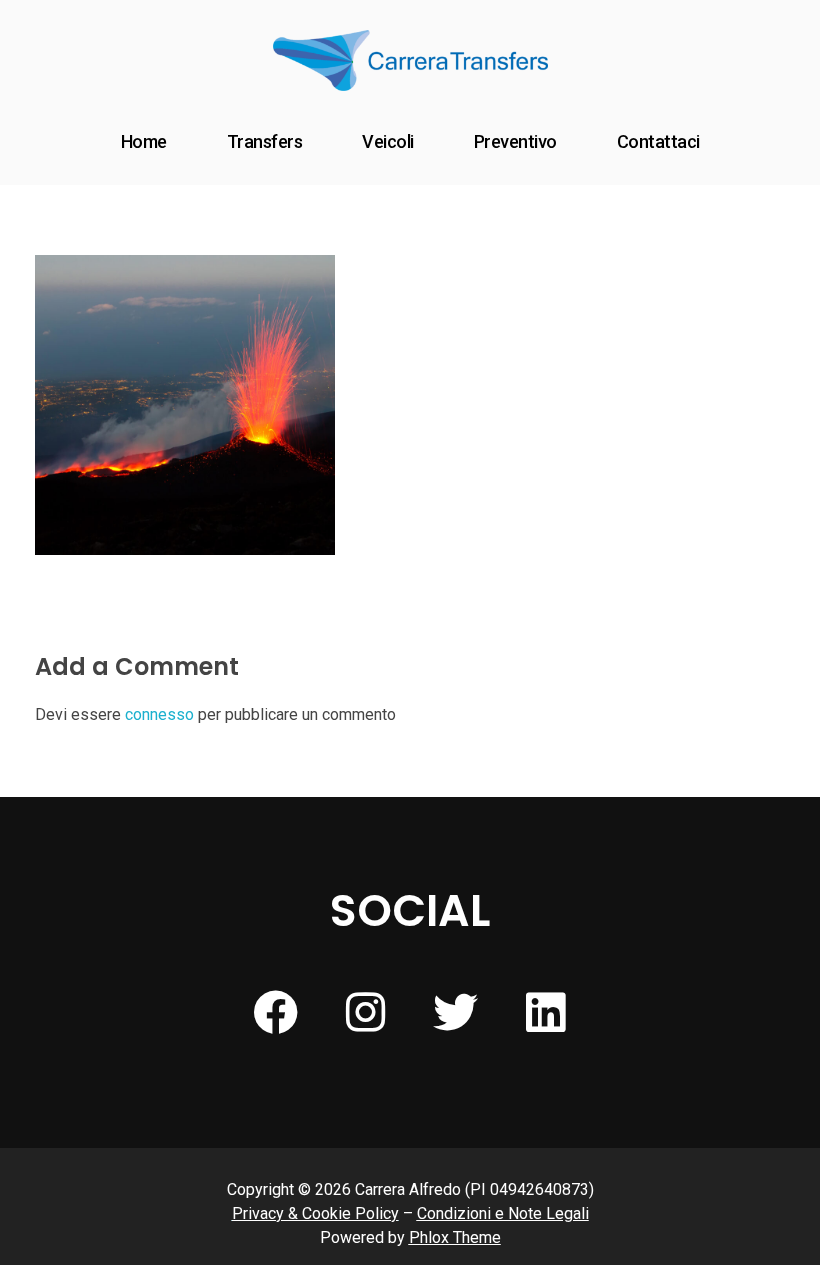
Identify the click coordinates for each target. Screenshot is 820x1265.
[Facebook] (275, 1013)
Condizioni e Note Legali (503, 1213)
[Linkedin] (545, 1013)
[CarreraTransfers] (410, 60)
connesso (159, 714)
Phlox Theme (455, 1237)
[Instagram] (365, 1013)
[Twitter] (455, 1013)
